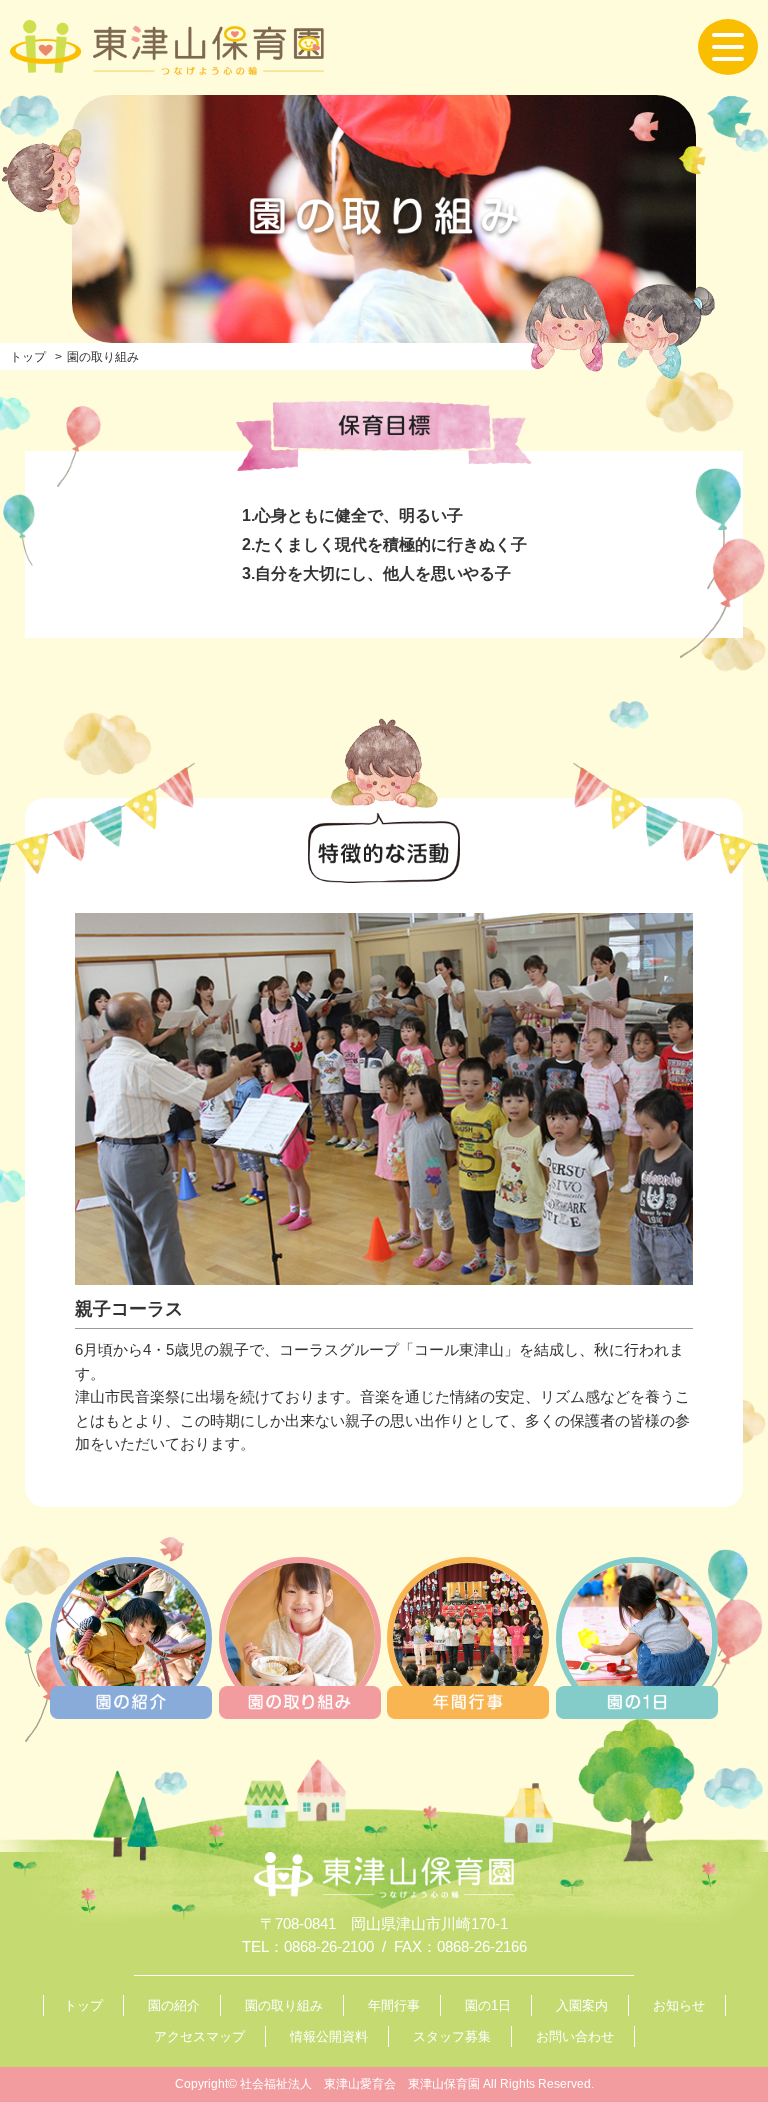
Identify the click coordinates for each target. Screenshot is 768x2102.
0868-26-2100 (329, 1947)
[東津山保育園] (167, 62)
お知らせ (679, 2005)
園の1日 (488, 2005)
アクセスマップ (199, 2036)
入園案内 (582, 2005)
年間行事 (394, 2005)
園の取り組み (284, 2005)
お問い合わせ (575, 2036)
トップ (28, 356)
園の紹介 (174, 2005)
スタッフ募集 (452, 2036)
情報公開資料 (329, 2036)
